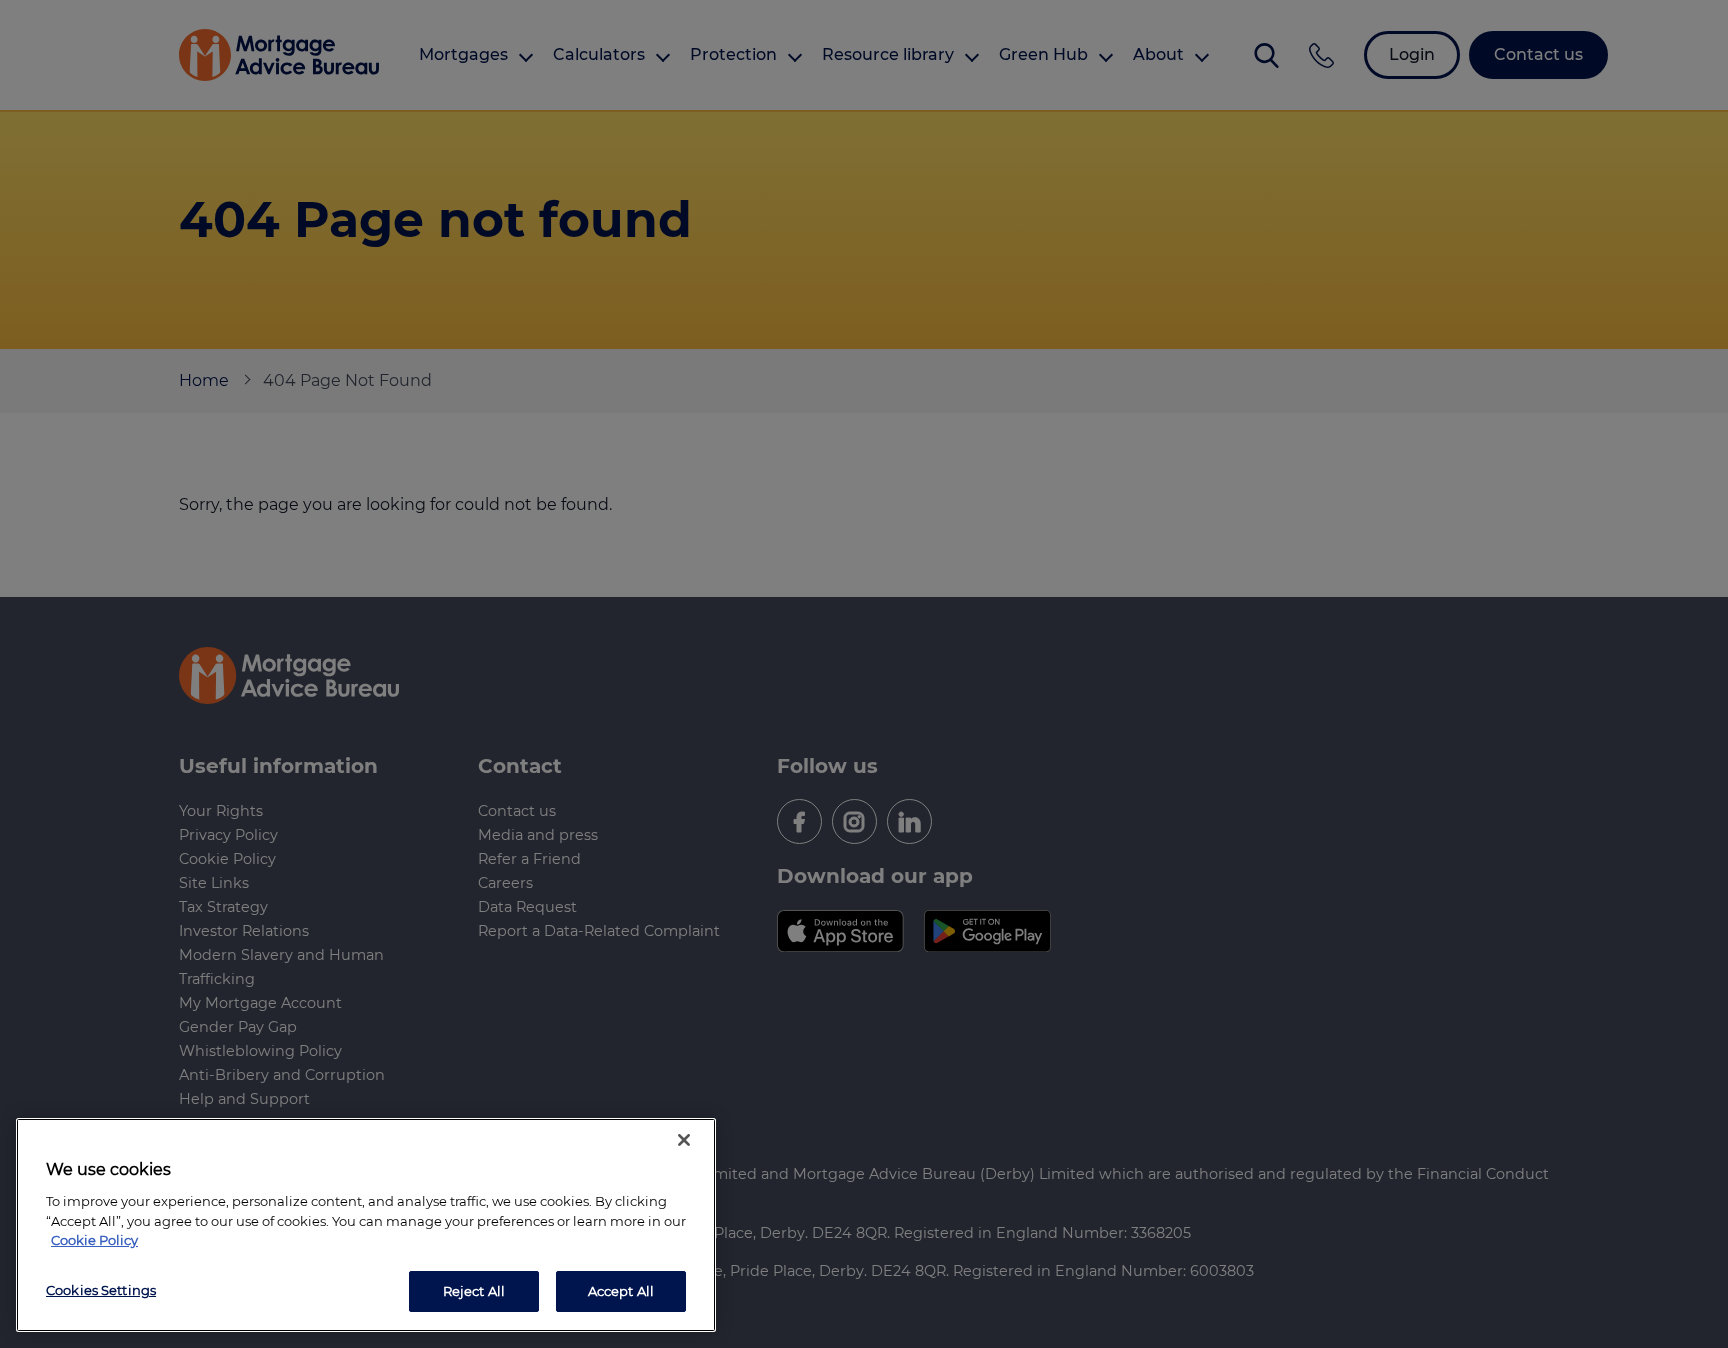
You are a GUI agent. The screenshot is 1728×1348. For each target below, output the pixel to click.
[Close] (684, 1140)
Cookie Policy (94, 1240)
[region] (366, 1225)
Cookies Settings (101, 1289)
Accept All (621, 1290)
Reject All (474, 1290)
